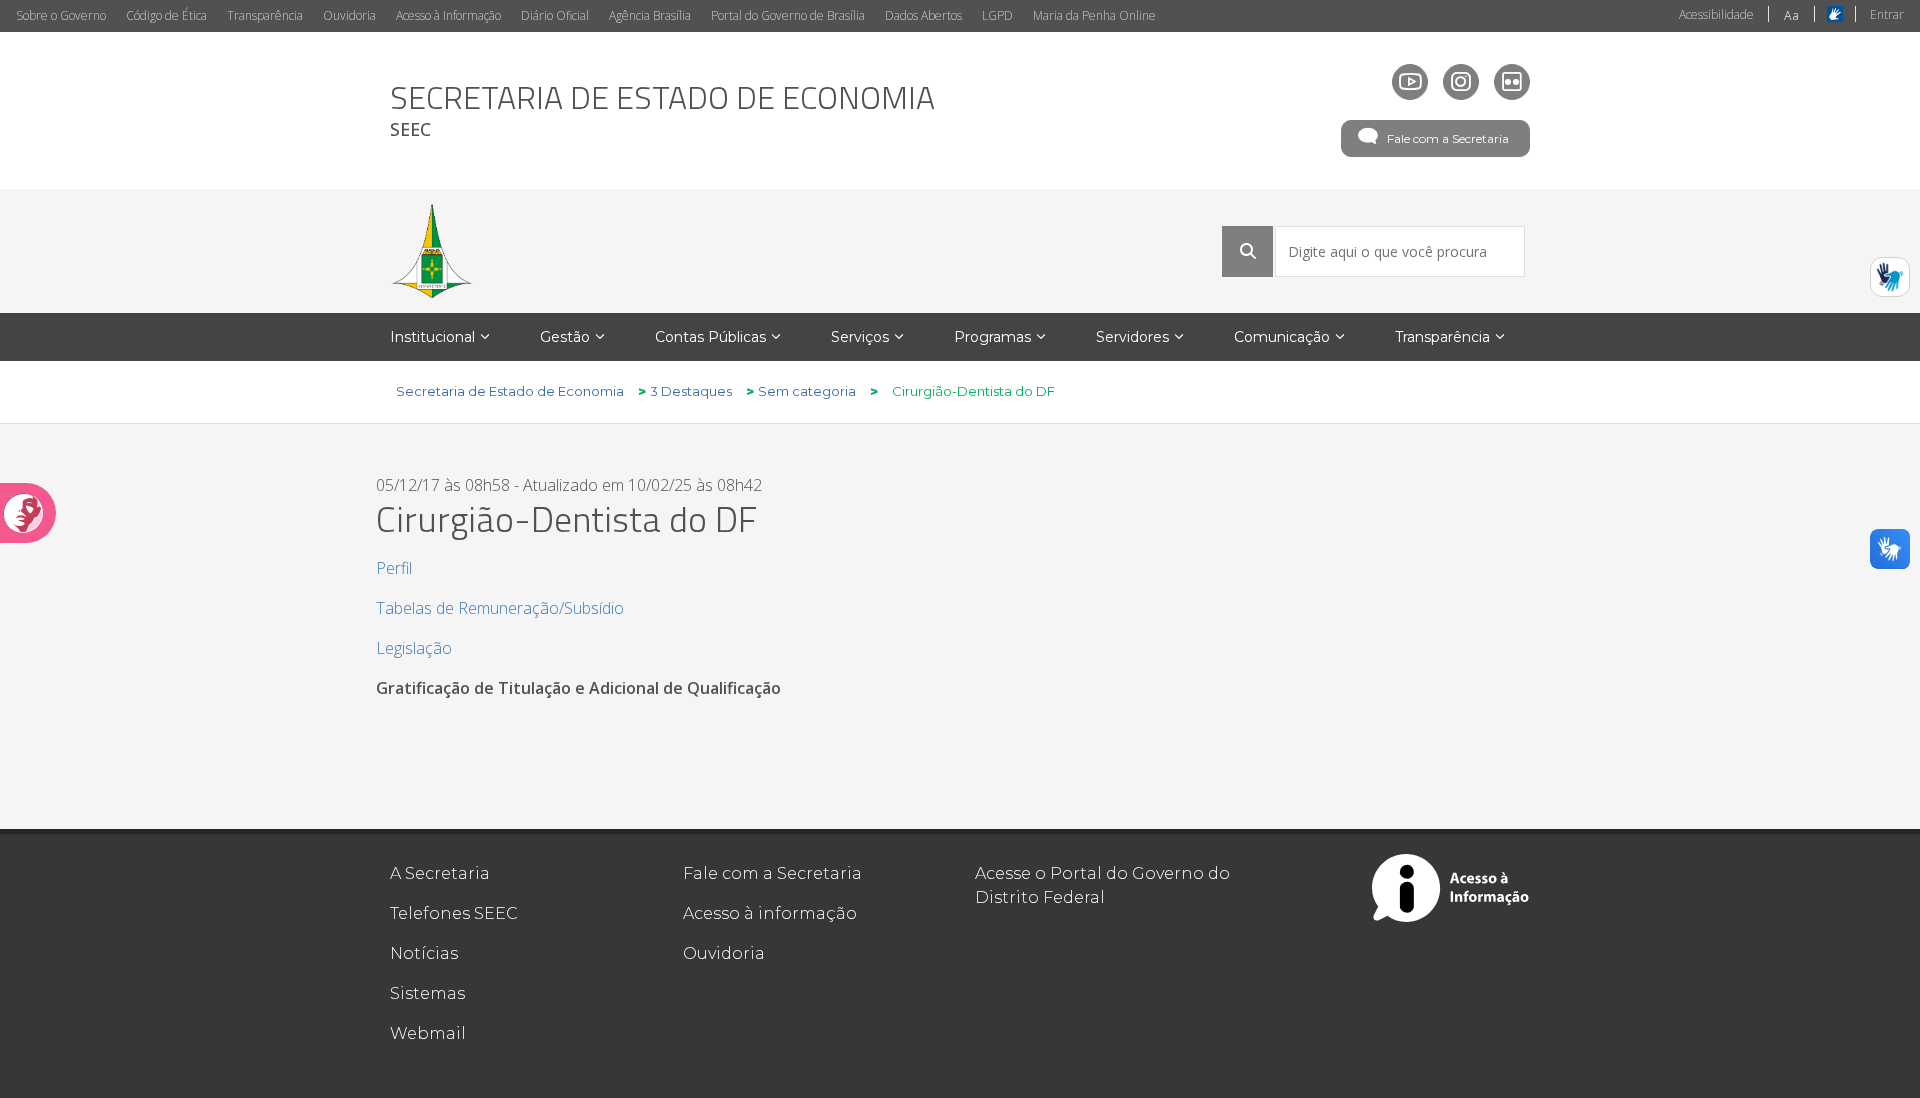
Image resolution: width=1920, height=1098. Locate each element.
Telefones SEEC (454, 913)
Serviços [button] (860, 337)
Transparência (265, 15)
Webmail (428, 1033)
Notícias (424, 953)
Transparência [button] (1442, 337)
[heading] (662, 110)
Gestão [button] (565, 337)
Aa (1791, 15)
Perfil (394, 568)
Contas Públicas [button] (710, 337)
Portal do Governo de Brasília (788, 15)
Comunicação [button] (1282, 337)
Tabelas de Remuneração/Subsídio (500, 608)
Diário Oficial (555, 15)
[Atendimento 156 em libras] (1890, 277)
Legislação (414, 648)
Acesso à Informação (448, 15)
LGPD (997, 15)
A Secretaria (440, 873)
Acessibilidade (1716, 14)
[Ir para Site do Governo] (432, 251)
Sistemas (427, 993)
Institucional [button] (432, 337)
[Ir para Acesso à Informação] (1451, 888)
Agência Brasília (650, 15)
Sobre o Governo (61, 15)
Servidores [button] (1132, 337)
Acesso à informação (770, 913)
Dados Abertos (923, 15)
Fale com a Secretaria (1448, 138)
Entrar (1887, 14)
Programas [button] (992, 337)
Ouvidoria (349, 15)
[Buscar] (1248, 251)
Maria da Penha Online (1094, 15)
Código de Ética (166, 15)
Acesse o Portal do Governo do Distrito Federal (1102, 885)
